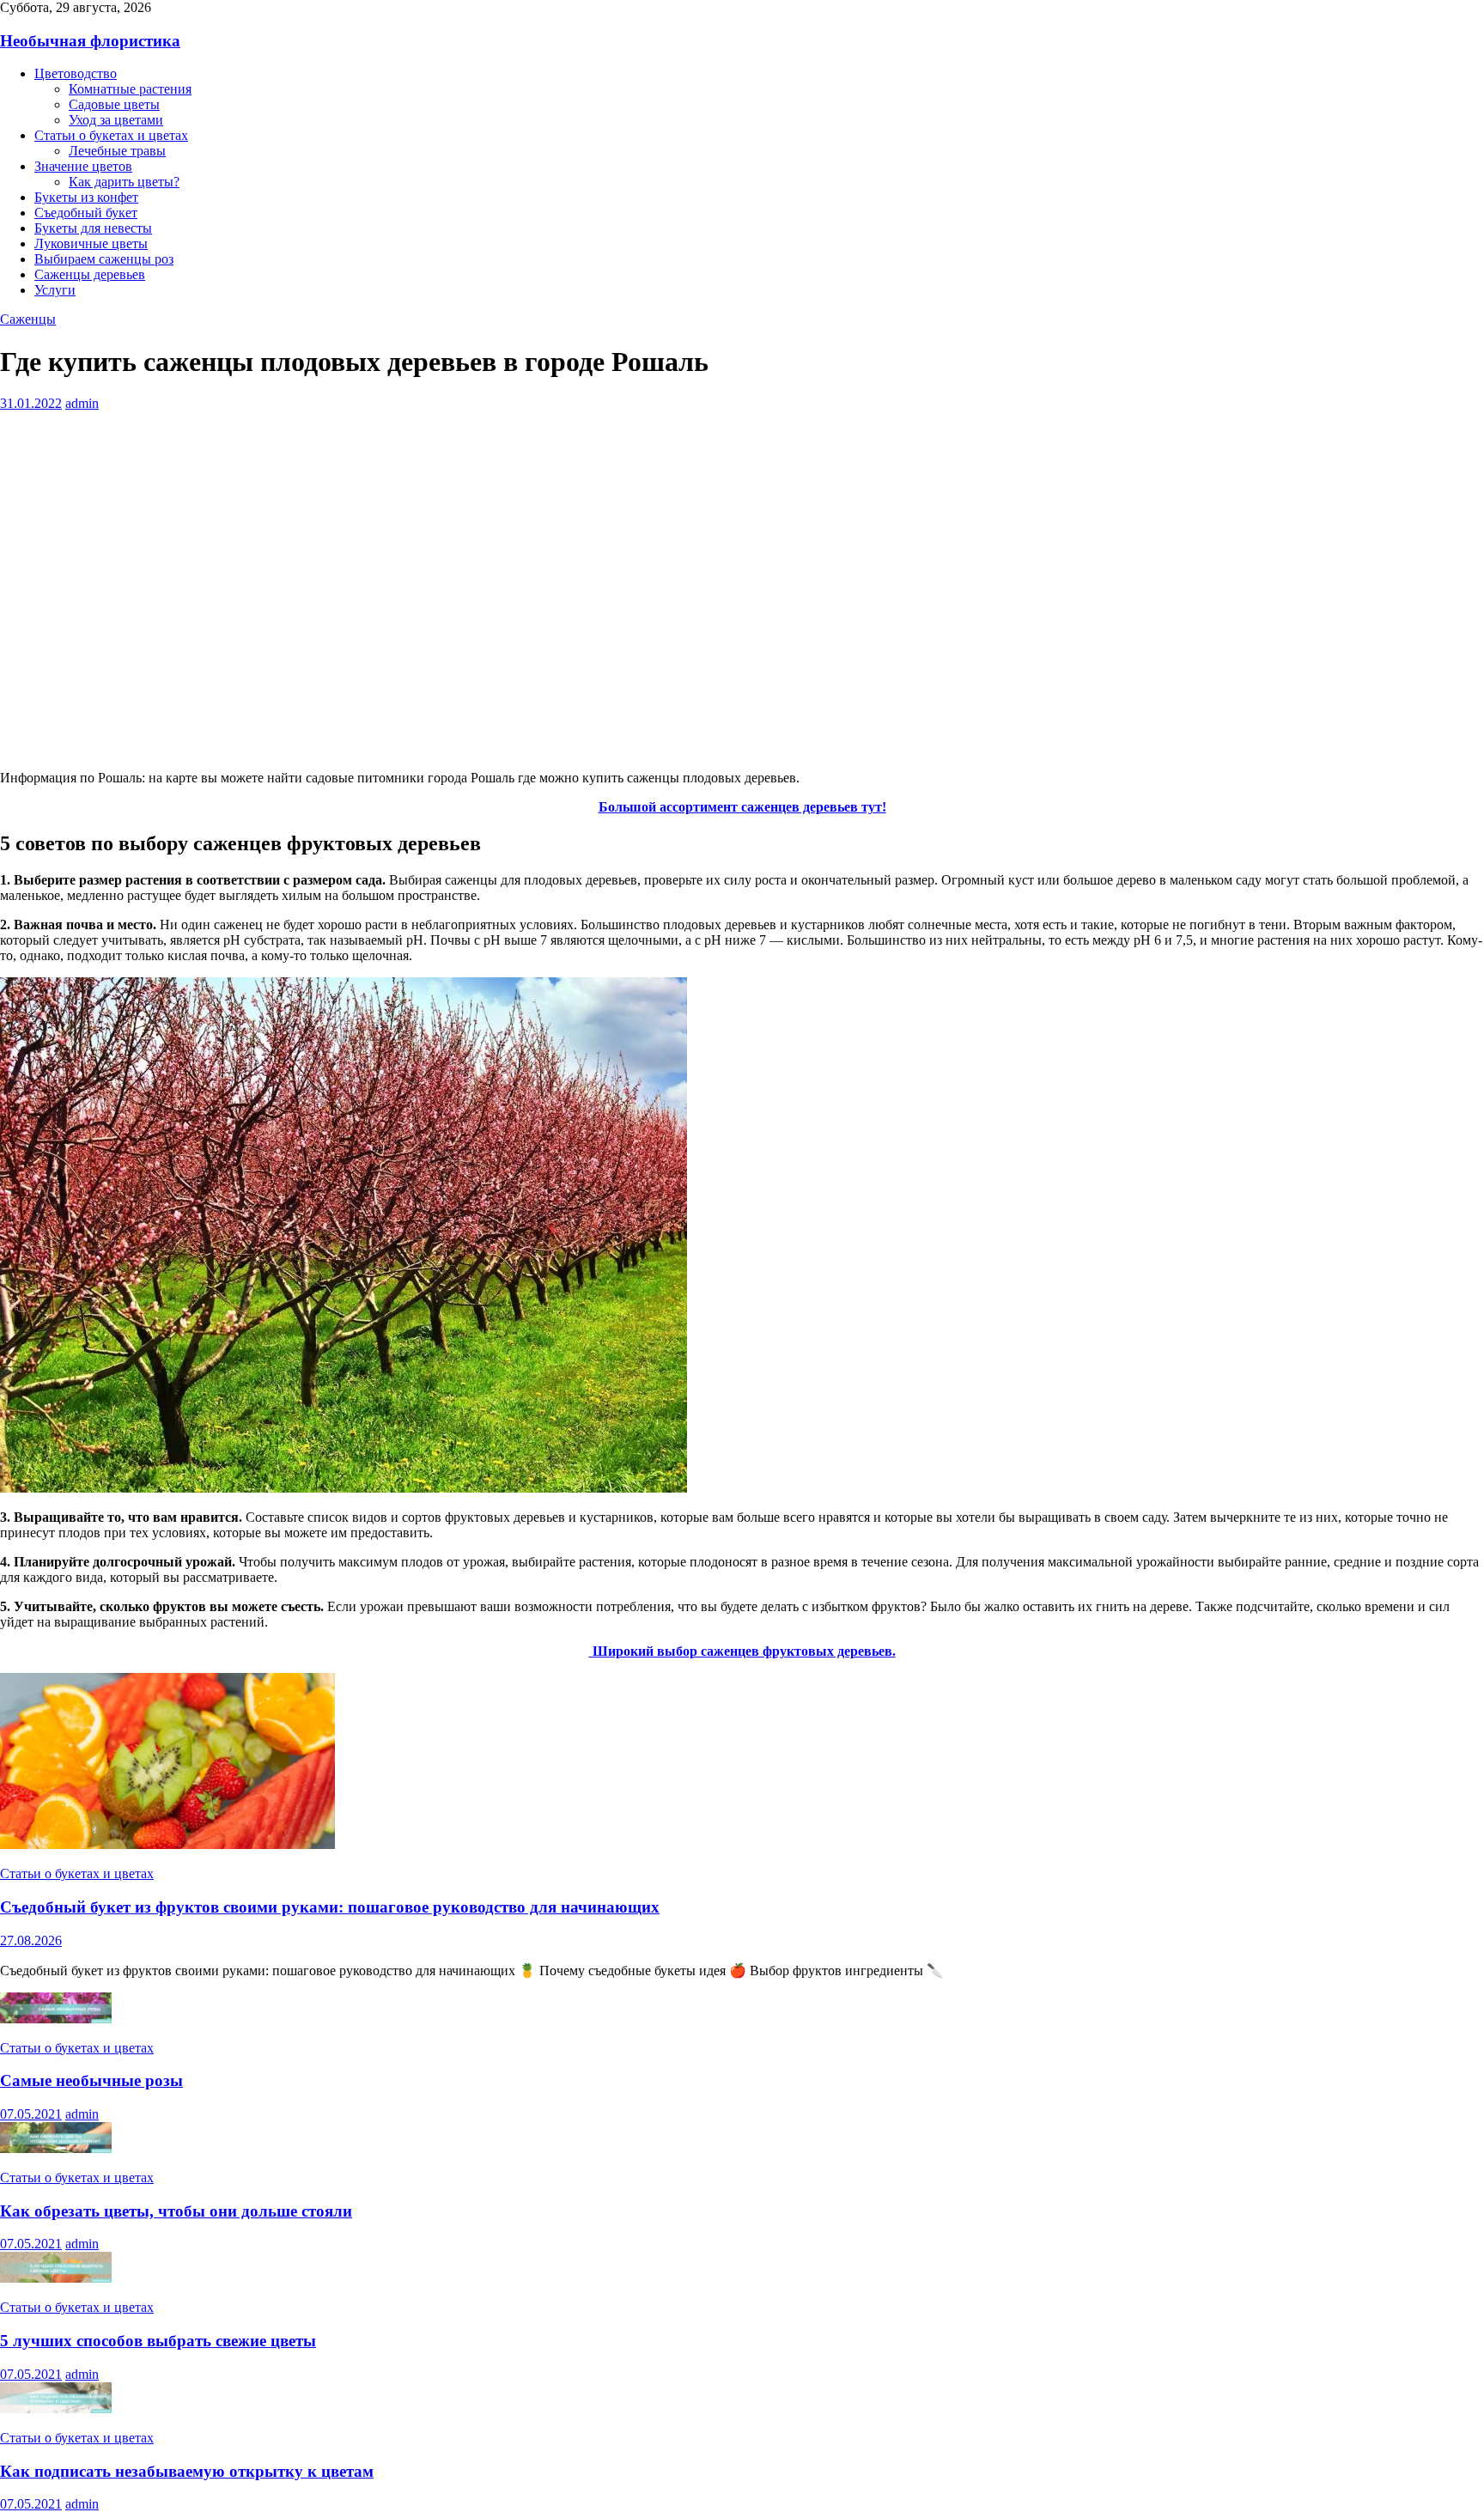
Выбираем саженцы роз (104, 259)
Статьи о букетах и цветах (111, 135)
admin (82, 403)
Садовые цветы (114, 104)
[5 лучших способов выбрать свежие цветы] (56, 2278)
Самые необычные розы (91, 2080)
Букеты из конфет (86, 197)
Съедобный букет (86, 213)
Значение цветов (83, 166)
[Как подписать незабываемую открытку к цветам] (56, 2409)
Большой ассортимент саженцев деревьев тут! (742, 807)
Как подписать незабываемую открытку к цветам (187, 2471)
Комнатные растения (130, 89)
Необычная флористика (90, 41)
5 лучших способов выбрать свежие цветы (158, 2341)
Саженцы (28, 319)
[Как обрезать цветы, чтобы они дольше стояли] (56, 2148)
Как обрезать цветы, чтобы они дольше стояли (176, 2211)
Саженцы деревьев (90, 274)
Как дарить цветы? (124, 182)
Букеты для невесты (93, 228)
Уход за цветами (116, 120)
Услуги (55, 290)
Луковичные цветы (91, 243)
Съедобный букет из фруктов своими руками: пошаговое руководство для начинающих (330, 1907)
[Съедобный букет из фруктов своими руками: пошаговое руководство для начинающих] (167, 1844)
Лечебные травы (117, 151)
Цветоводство (76, 73)
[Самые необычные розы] (56, 2019)
